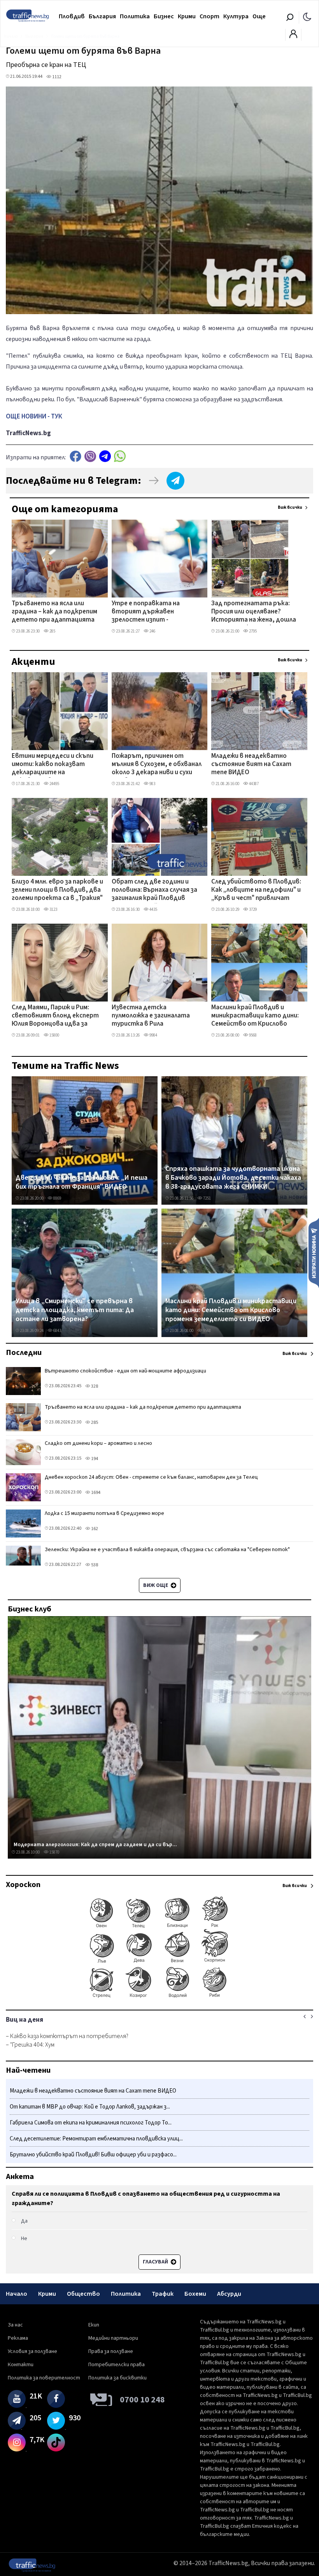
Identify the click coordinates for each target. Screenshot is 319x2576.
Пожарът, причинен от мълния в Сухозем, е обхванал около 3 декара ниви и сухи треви (157, 765)
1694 (95, 1493)
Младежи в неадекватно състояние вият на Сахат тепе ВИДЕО (251, 765)
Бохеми (195, 2294)
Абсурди (229, 2294)
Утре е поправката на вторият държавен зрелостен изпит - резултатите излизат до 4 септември (154, 612)
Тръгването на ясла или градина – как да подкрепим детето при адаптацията (54, 612)
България (102, 16)
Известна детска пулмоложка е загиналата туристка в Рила (151, 1016)
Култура (236, 16)
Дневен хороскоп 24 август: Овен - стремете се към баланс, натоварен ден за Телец (151, 1477)
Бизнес (164, 16)
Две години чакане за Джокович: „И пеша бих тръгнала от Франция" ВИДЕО (82, 1182)
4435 (153, 909)
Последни (24, 1353)
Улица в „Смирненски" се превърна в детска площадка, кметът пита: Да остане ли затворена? (75, 1310)
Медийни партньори (113, 2338)
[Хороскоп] (159, 1997)
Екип (94, 2325)
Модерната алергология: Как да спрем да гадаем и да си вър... (95, 1845)
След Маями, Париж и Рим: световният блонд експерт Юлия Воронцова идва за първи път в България (55, 1016)
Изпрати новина (314, 1253)
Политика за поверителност (44, 2378)
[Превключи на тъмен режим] (307, 16)
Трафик (163, 2294)
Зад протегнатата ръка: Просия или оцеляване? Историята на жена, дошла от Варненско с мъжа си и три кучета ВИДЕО (257, 612)
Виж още (156, 1585)
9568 (252, 1035)
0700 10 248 (142, 2400)
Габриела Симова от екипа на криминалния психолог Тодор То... (91, 2123)
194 (94, 1459)
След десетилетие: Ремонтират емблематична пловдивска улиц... (96, 2139)
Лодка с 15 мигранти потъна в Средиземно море (104, 1513)
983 (152, 784)
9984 (153, 1035)
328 (94, 1386)
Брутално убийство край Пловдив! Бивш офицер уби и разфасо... (93, 2155)
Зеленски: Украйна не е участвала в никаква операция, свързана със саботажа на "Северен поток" (167, 1550)
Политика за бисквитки (117, 2378)
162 (94, 1529)
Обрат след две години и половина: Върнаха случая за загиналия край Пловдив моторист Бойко (154, 891)
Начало (17, 2294)
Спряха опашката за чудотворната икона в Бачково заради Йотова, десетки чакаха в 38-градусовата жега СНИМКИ (233, 1178)
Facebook (75, 456)
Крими (187, 16)
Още (259, 16)
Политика (135, 16)
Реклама (18, 2338)
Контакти (21, 2365)
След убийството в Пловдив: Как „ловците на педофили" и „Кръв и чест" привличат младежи (256, 891)
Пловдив (72, 16)
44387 (253, 784)
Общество (83, 2294)
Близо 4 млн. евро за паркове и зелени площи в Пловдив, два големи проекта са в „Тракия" (57, 890)
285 (52, 631)
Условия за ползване (32, 2351)
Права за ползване (111, 2351)
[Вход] (293, 36)
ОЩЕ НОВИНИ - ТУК (34, 416)
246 (152, 631)
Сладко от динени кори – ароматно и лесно (98, 1443)
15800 (54, 1035)
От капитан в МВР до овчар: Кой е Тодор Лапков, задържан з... (90, 2107)
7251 (207, 1198)
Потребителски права (117, 2365)
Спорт (209, 16)
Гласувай (156, 2262)
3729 (252, 909)
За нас (15, 2325)
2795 (252, 631)
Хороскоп (23, 1885)
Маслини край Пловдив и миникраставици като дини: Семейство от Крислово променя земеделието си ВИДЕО (255, 1016)
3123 (53, 909)
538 (94, 1565)
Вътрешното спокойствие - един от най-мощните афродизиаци (125, 1371)
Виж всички (290, 507)
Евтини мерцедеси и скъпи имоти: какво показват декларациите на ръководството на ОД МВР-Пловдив (56, 765)
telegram (105, 456)
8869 (57, 1198)
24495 (54, 784)
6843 (57, 1331)
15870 (54, 1852)
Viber (90, 456)
